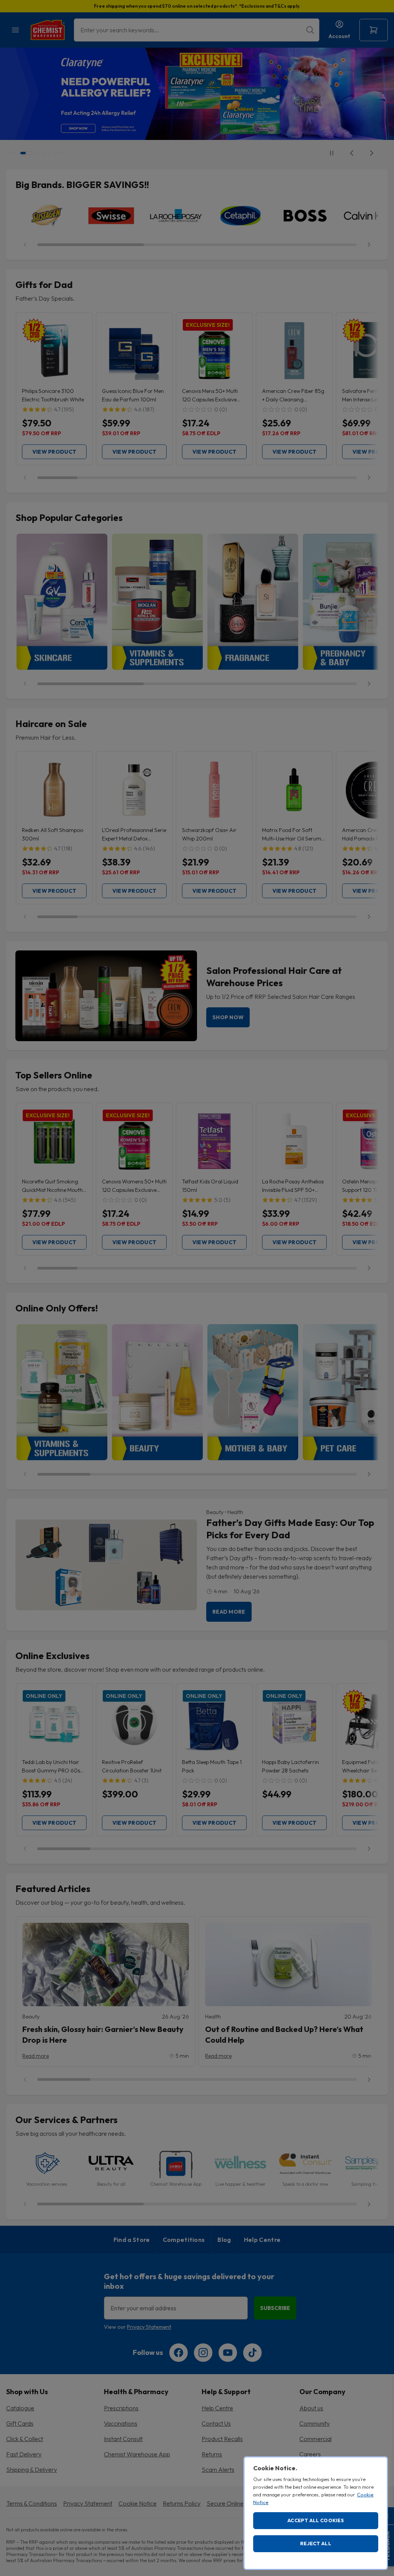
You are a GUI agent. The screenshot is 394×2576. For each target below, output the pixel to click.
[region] (316, 2513)
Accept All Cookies (316, 2520)
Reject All (316, 2543)
